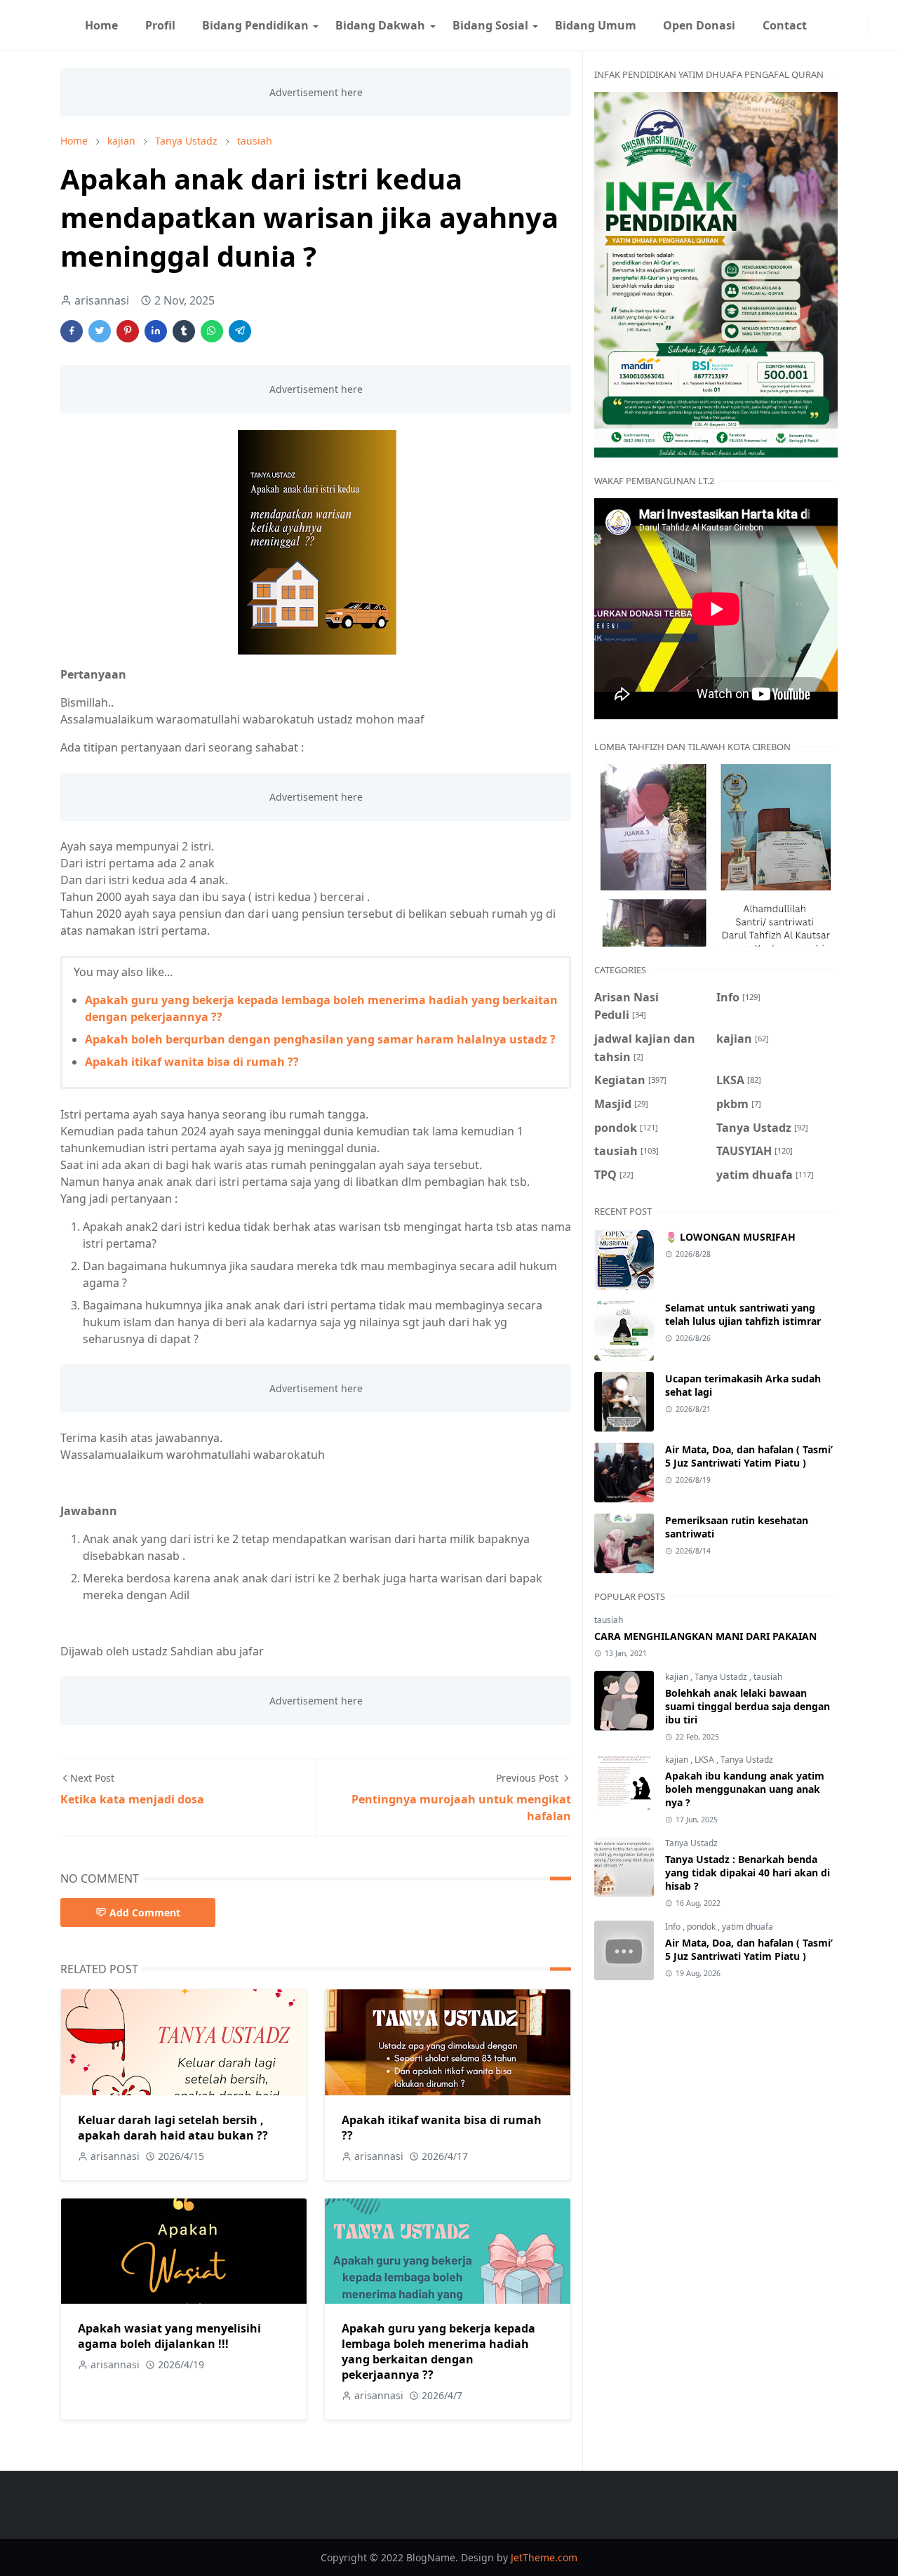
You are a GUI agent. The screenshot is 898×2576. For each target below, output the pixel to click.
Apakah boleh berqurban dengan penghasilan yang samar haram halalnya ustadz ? (320, 1039)
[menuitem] (101, 25)
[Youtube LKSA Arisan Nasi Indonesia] (837, 25)
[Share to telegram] (240, 331)
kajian (678, 1677)
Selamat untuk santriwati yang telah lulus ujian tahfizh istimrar (743, 1314)
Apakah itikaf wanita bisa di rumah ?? (192, 1062)
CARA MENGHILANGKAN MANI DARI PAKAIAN (705, 1636)
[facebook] (848, 25)
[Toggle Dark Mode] (877, 25)
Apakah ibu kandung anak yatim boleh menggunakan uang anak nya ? (745, 1789)
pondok (702, 1927)
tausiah (609, 1620)
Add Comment (145, 1913)
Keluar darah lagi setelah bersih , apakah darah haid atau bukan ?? (173, 2128)
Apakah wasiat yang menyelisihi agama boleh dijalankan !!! (169, 2336)
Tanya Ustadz (722, 1677)
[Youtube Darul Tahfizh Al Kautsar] (826, 25)
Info (674, 1927)
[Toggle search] (888, 25)
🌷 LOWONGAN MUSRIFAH (730, 1237)
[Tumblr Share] (184, 331)
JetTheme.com (544, 2557)
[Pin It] (128, 331)
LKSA (705, 1760)
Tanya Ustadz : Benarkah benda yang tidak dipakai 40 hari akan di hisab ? (748, 1873)
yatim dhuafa (748, 1927)
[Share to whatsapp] (212, 331)
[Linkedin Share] (156, 331)
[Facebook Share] (72, 331)
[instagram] (859, 25)
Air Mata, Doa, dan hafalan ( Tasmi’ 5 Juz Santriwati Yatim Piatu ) (749, 1456)
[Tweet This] (100, 331)
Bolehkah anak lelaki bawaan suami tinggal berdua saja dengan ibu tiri (748, 1706)
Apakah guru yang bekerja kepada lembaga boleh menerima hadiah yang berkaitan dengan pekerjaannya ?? (438, 2351)
